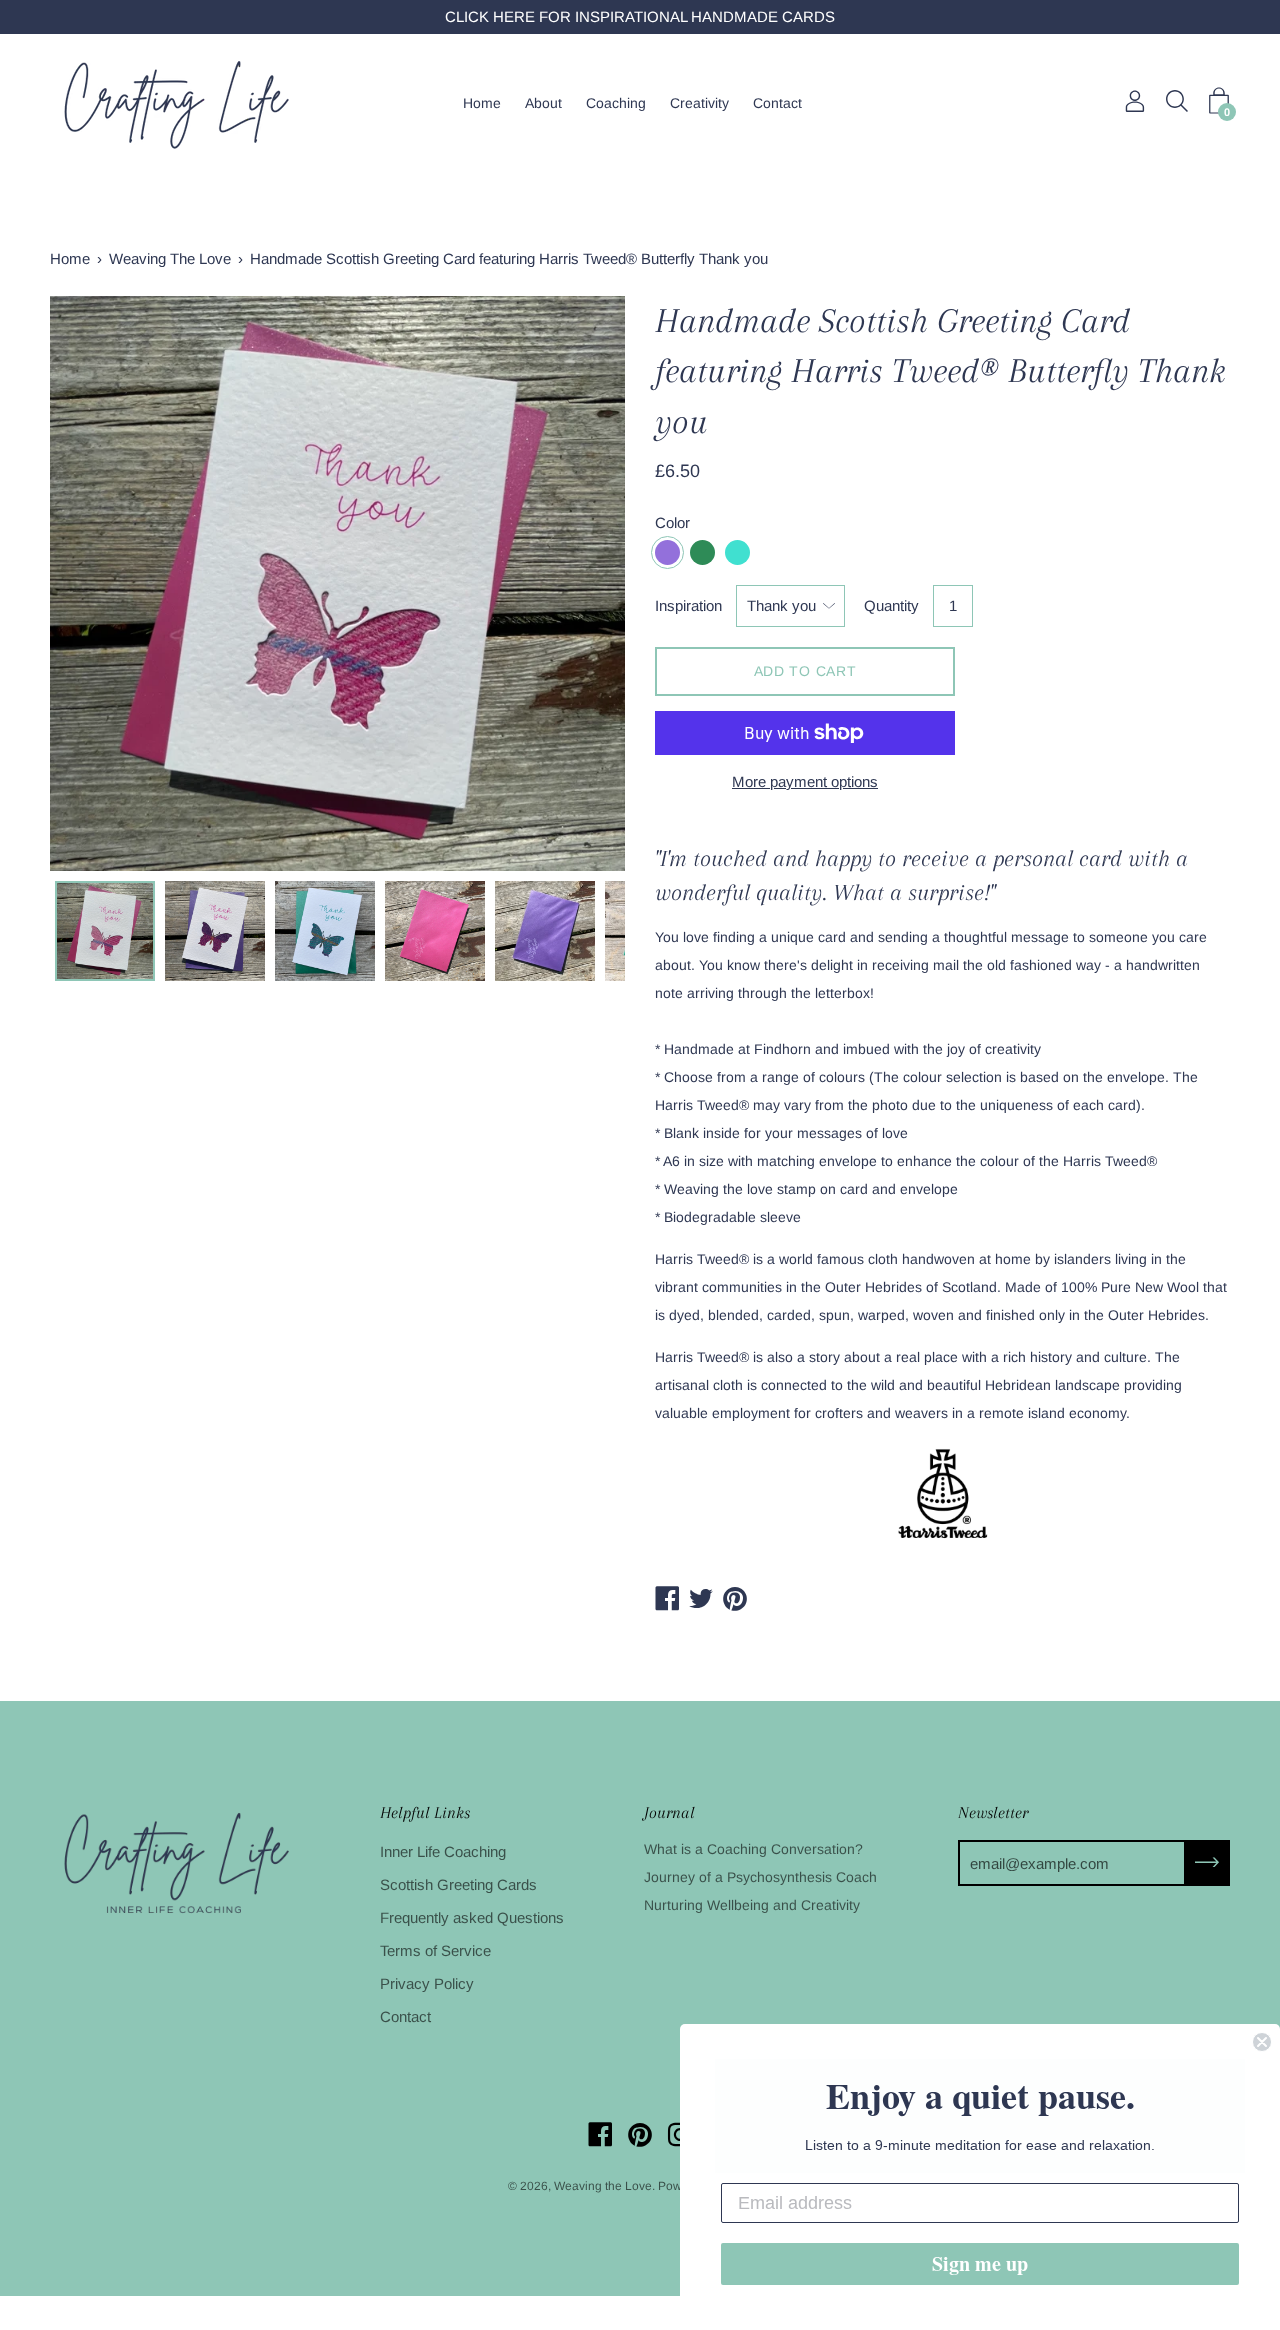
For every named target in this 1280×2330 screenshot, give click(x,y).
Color (672, 522)
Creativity (699, 103)
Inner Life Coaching (443, 1851)
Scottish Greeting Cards (458, 1884)
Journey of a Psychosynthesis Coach (760, 1877)
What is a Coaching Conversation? (753, 1849)
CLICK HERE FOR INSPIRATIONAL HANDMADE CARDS (640, 16)
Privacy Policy (427, 1983)
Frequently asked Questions (472, 1917)
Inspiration (688, 605)
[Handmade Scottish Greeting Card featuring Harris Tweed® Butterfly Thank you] (105, 931)
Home (482, 103)
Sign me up (980, 2263)
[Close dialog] (1262, 2042)
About (543, 103)
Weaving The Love (170, 258)
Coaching (616, 103)
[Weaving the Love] (175, 103)
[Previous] (100, 584)
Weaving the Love (603, 2186)
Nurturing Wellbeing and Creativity (752, 1905)
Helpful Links (425, 1812)
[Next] (575, 584)
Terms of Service (435, 1950)
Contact (777, 103)
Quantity (891, 605)
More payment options (805, 781)
